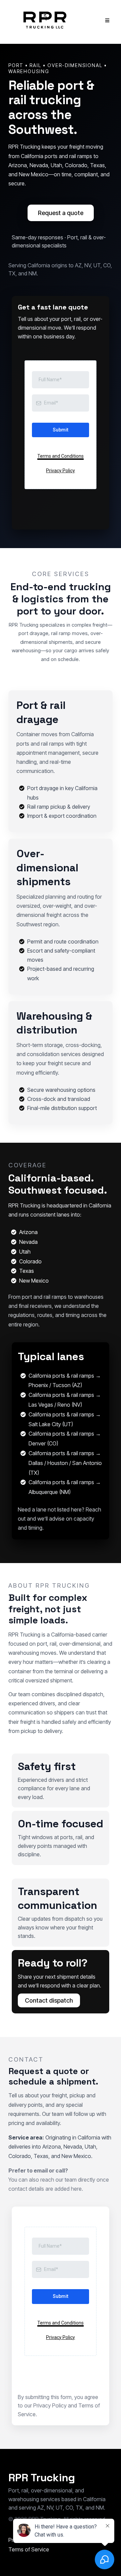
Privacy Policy (50, 2405)
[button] (106, 21)
